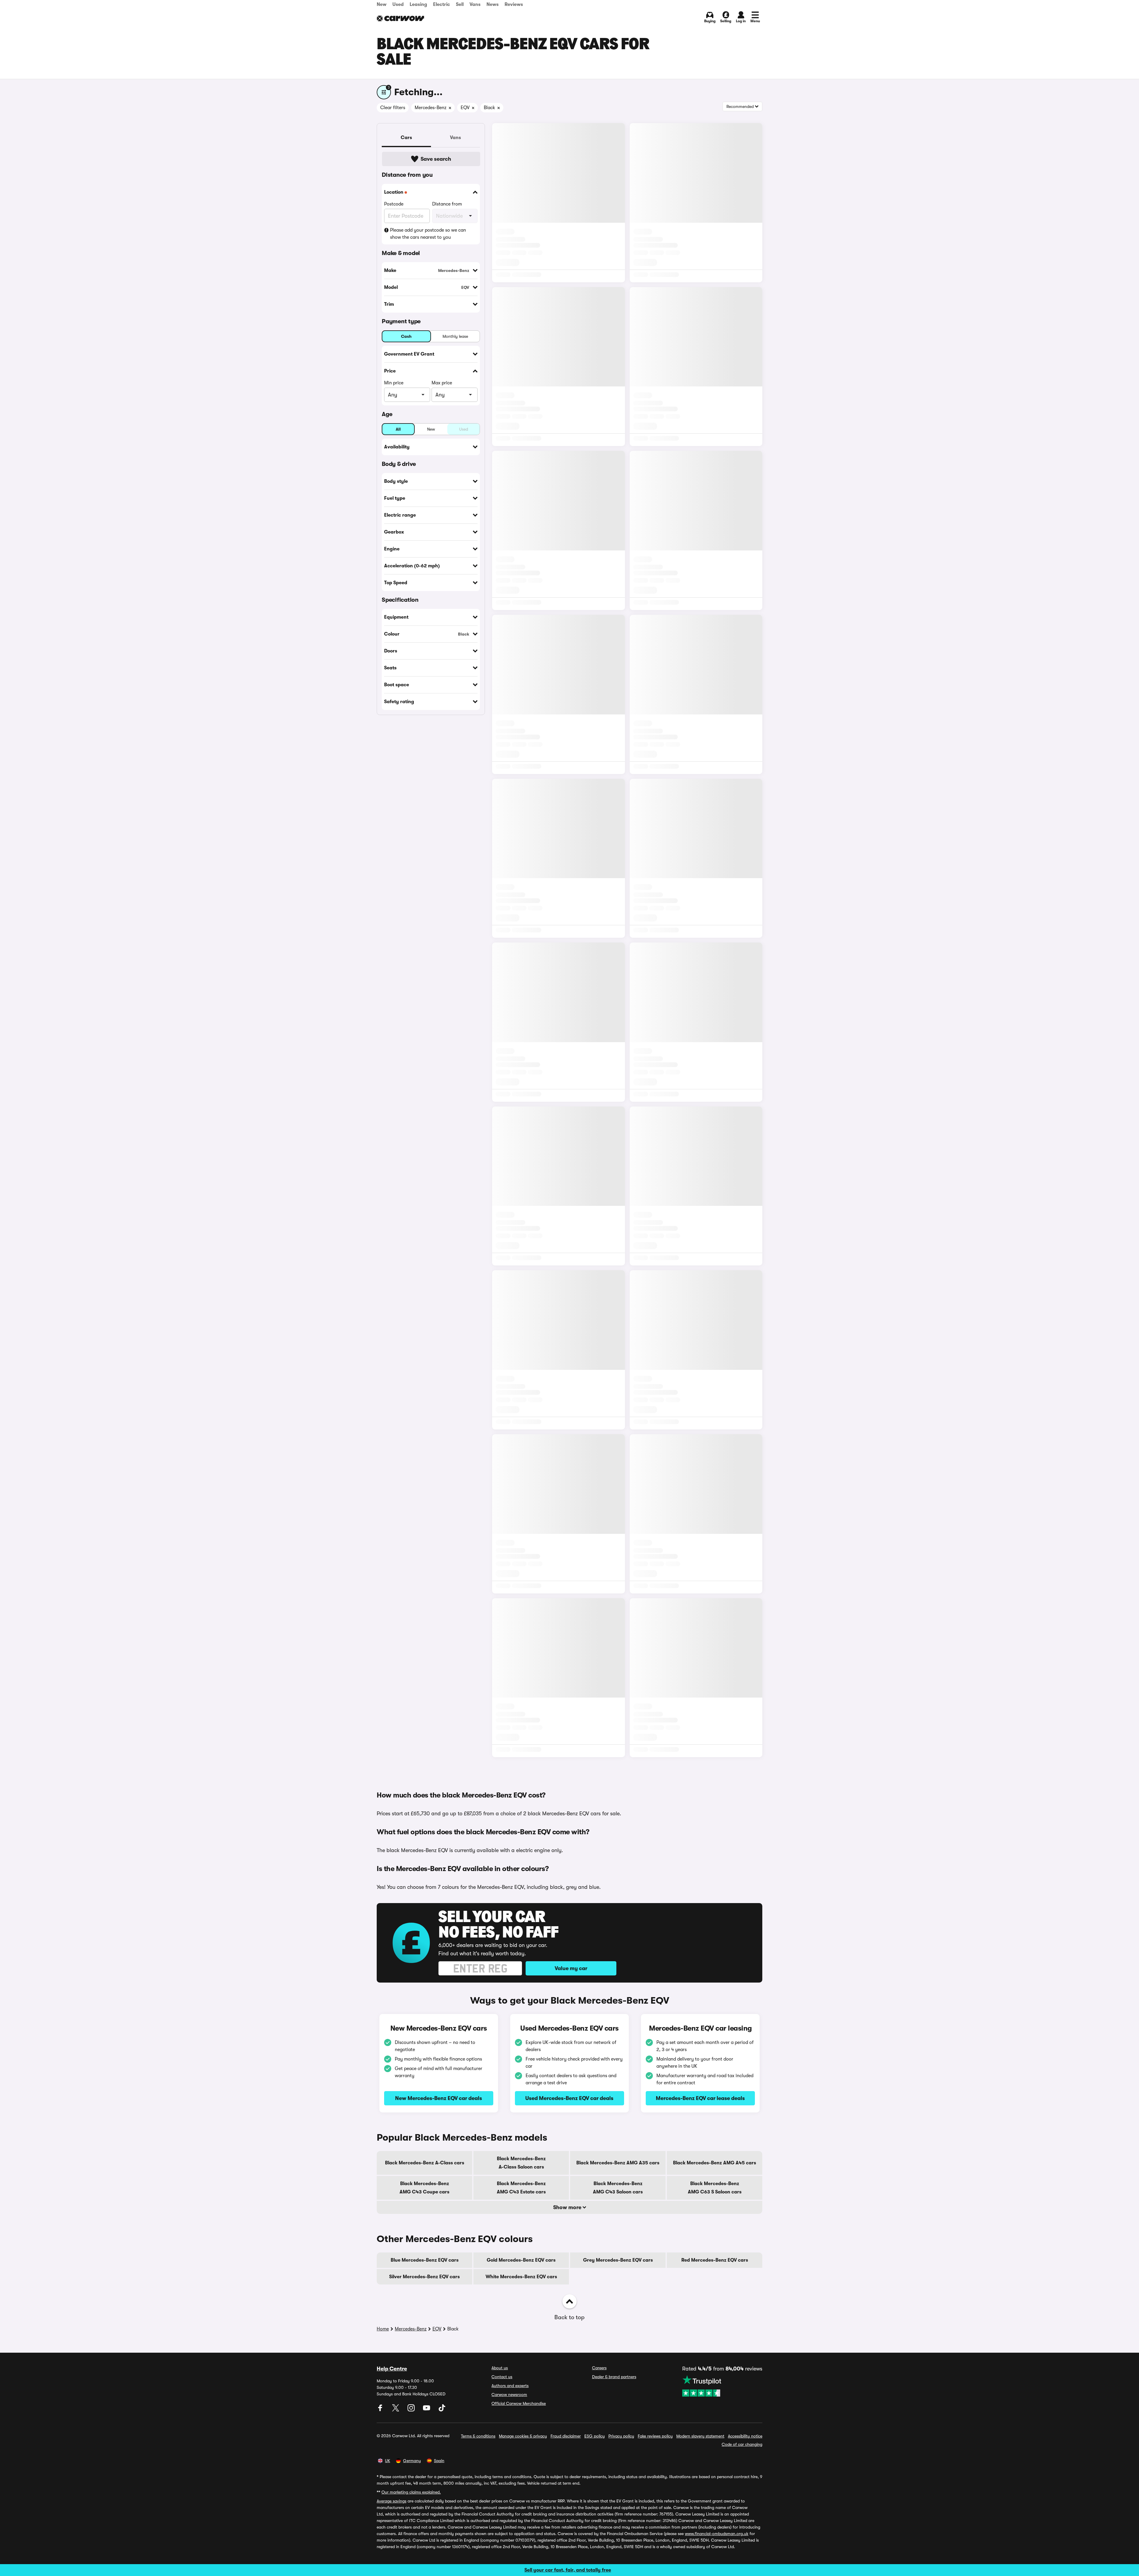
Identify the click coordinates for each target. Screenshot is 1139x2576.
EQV (437, 2329)
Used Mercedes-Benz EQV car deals (569, 2098)
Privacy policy (621, 2436)
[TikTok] (442, 2410)
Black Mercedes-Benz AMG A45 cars (715, 2163)
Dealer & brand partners (614, 2377)
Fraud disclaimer (566, 2436)
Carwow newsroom (509, 2394)
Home (383, 2329)
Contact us (502, 2377)
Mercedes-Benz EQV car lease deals (700, 2098)
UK (388, 2461)
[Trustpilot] (722, 2386)
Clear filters (393, 108)
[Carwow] (400, 18)
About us (500, 2368)
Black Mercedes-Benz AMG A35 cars (618, 2163)
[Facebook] (381, 2410)
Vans (475, 4)
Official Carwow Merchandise (519, 2403)
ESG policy (595, 2436)
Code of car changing (742, 2444)
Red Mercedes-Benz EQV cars (715, 2260)
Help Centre (392, 2369)
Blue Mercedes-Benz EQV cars (425, 2260)
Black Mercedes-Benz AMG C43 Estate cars (521, 2188)
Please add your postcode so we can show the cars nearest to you (428, 234)
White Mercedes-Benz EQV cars (521, 2277)
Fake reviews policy (655, 2436)
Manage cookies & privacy (523, 2436)
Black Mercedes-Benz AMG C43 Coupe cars (424, 2188)
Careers (599, 2368)
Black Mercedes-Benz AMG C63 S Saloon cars (715, 2188)
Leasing (418, 4)
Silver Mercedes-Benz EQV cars (424, 2277)
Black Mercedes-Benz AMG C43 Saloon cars (618, 2188)
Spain (439, 2461)
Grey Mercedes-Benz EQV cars (618, 2260)
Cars (406, 138)
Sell (460, 4)
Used (398, 4)
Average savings (392, 2501)
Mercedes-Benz (411, 2329)
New (382, 4)
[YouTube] (427, 2410)
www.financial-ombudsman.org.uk (717, 2534)
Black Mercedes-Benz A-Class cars (425, 2163)
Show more (568, 2207)
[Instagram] (412, 2410)
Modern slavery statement (700, 2436)
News (493, 4)
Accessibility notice (745, 2436)
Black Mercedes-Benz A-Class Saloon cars (521, 2163)
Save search (436, 159)
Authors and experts (510, 2386)
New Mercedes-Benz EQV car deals (439, 2098)
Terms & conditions (478, 2436)
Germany (412, 2461)
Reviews (514, 4)
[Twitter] (396, 2410)
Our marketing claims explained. (411, 2492)
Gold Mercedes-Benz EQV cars (521, 2260)
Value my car (571, 1968)
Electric (442, 4)
